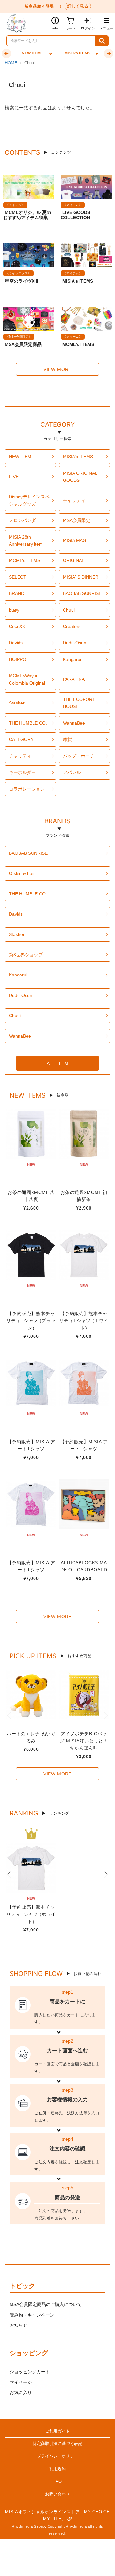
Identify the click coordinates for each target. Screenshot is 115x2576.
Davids (16, 643)
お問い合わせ (57, 2494)
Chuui (69, 610)
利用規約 (57, 2469)
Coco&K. (18, 626)
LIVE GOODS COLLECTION (75, 215)
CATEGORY (57, 425)
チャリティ (74, 500)
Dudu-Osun (75, 643)
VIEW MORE (58, 369)
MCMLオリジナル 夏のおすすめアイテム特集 (27, 215)
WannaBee (74, 723)
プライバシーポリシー (57, 2456)
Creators (72, 626)
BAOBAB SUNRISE (82, 593)
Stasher (17, 703)
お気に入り (21, 2392)
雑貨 (67, 739)
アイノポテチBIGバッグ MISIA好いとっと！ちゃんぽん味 (84, 1741)
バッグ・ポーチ (79, 756)
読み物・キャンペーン (32, 2315)
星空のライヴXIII (22, 281)
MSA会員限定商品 (23, 344)
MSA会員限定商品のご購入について (46, 2304)
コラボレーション (27, 789)
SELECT (18, 577)
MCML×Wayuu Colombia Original (27, 679)
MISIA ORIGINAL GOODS (80, 477)
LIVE (14, 477)
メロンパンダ (22, 520)
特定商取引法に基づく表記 (57, 2444)
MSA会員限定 (77, 520)
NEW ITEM (20, 457)
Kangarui (72, 659)
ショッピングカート (30, 2372)
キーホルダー (22, 772)
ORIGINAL (74, 560)
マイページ (21, 2382)
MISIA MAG (75, 540)
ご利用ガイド (57, 2431)
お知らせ (19, 2325)
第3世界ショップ (26, 955)
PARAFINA (74, 679)
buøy (14, 610)
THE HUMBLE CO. (28, 723)
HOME (11, 63)
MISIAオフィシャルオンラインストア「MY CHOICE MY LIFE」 (57, 2515)
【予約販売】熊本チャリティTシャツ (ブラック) (31, 1321)
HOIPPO (18, 659)
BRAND (17, 593)
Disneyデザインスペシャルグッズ (29, 500)
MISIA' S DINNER (81, 577)
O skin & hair (22, 873)
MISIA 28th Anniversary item (26, 540)
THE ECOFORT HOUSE (79, 703)
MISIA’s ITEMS (78, 281)
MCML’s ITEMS (78, 344)
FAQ (57, 2481)
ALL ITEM (58, 1063)
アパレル (72, 772)
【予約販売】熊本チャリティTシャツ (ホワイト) (84, 1321)
